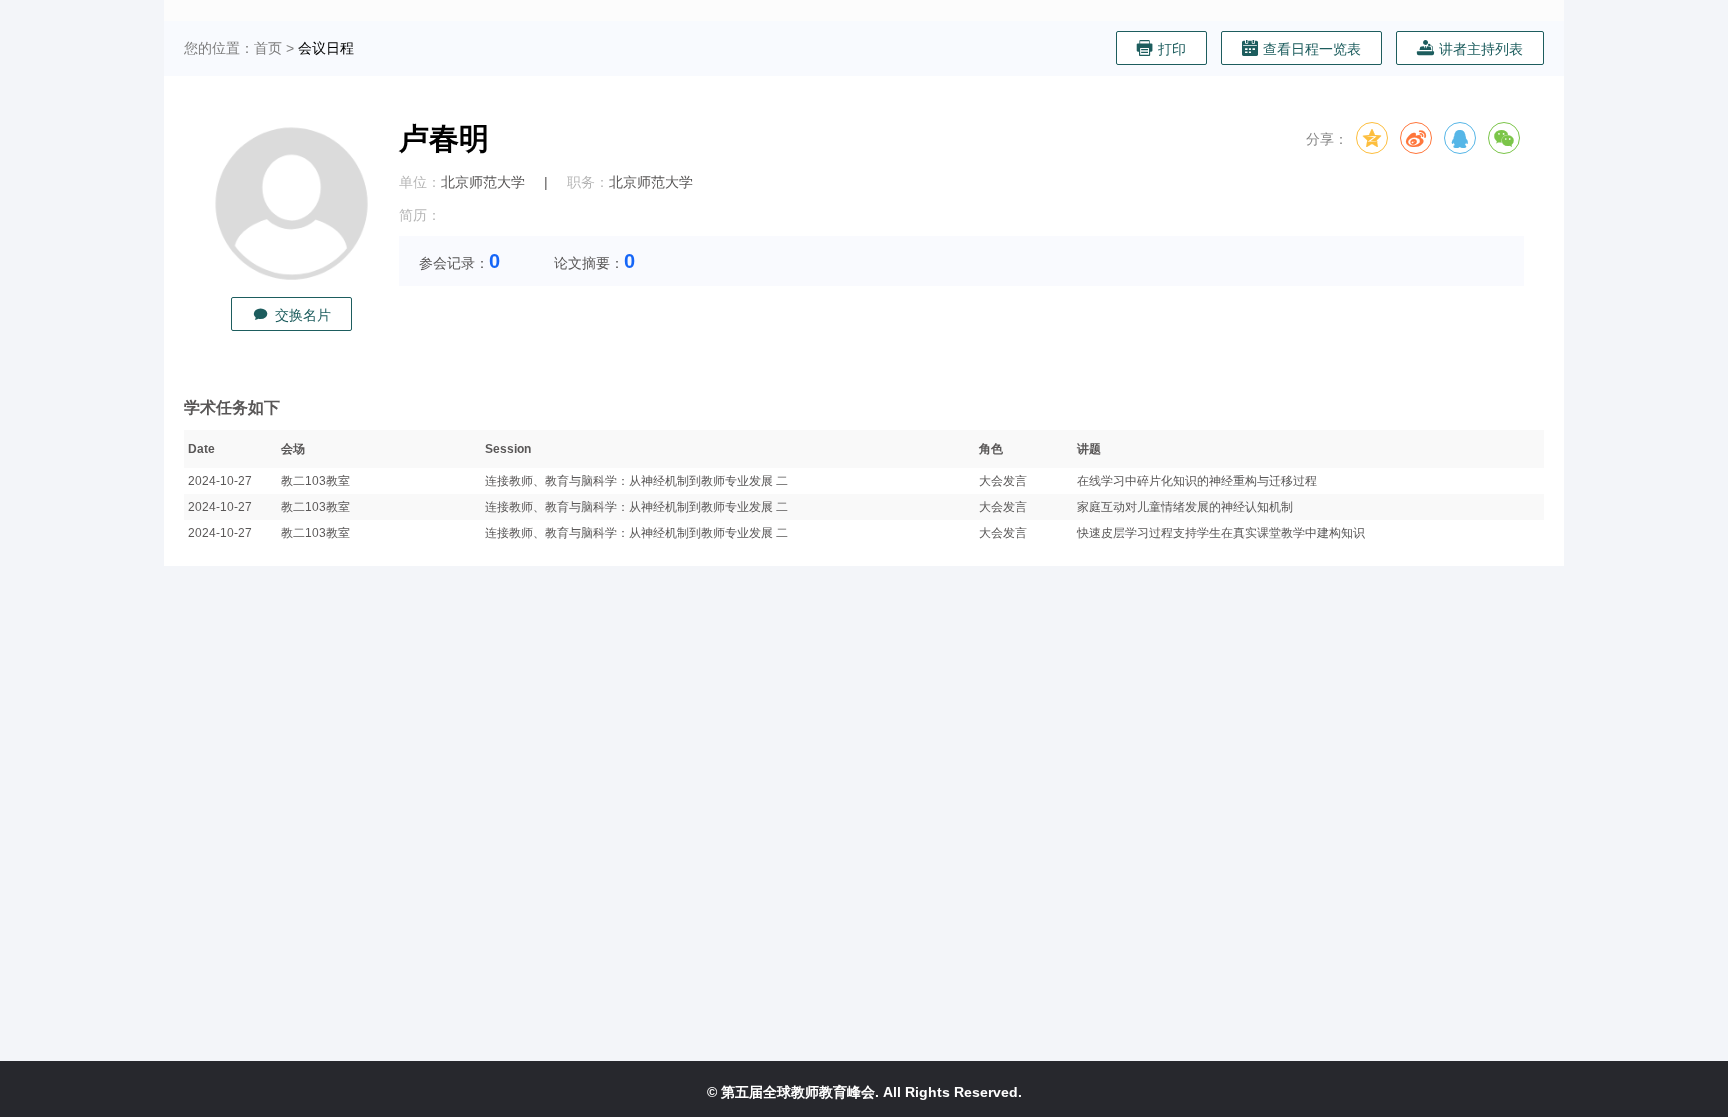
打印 (1172, 49)
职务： (588, 182)
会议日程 (326, 48)
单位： (420, 182)
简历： (420, 215)
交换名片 (303, 315)
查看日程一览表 (1312, 49)
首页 (268, 48)
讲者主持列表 (1481, 49)
